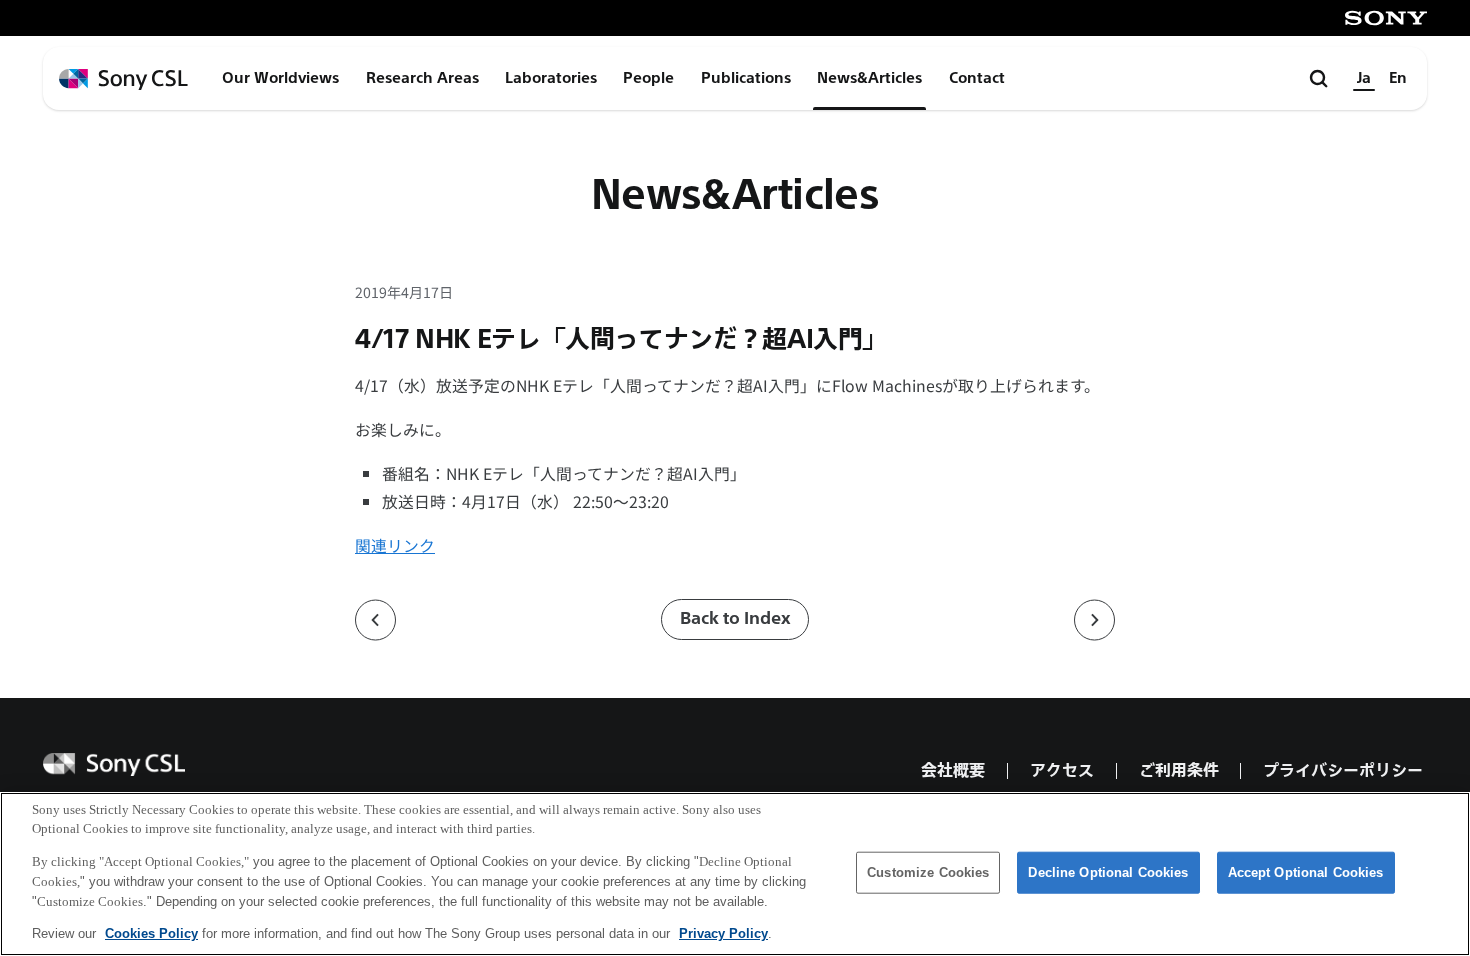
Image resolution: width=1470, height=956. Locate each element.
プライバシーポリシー (1343, 770)
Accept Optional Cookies (1306, 872)
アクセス (1062, 770)
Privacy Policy (723, 932)
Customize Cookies (928, 872)
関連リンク (395, 545)
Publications (746, 78)
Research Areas (422, 78)
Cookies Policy (151, 932)
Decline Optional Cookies (1108, 872)
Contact (977, 78)
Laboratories (551, 78)
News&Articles (869, 78)
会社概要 (953, 770)
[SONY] (1386, 18)
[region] (735, 874)
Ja (1364, 78)
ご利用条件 (1179, 770)
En (1398, 78)
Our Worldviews (280, 78)
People (648, 78)
